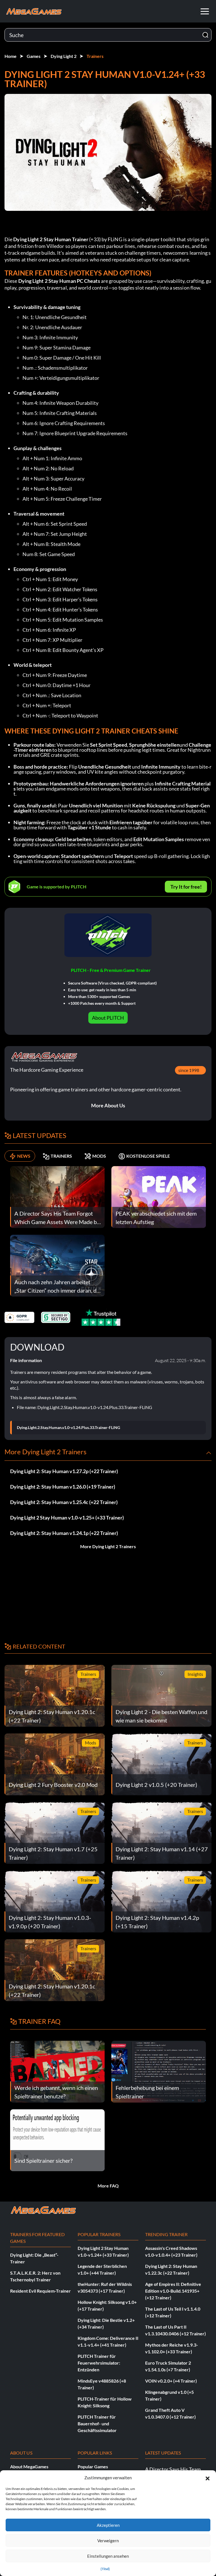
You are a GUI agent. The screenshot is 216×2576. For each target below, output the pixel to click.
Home (11, 56)
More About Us (108, 1105)
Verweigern (108, 2541)
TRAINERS (61, 1156)
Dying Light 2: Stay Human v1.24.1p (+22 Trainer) (64, 1533)
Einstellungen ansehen (108, 2556)
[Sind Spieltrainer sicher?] (57, 2140)
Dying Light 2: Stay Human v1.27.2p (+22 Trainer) (64, 1471)
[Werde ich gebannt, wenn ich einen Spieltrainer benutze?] (57, 2071)
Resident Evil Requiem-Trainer (40, 2291)
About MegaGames (29, 2466)
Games (34, 56)
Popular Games (93, 2466)
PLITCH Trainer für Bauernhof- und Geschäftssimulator (97, 2423)
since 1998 (189, 1070)
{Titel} (105, 2569)
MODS (99, 1156)
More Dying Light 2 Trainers (108, 1546)
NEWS (24, 1156)
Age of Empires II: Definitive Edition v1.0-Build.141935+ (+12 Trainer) (173, 2291)
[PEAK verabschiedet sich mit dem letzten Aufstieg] (159, 1196)
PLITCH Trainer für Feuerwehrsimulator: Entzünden (99, 2363)
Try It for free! (186, 887)
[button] (208, 2478)
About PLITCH (108, 1018)
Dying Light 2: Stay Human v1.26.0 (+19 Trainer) (63, 1487)
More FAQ (108, 2186)
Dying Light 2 (64, 56)
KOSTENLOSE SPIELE (148, 1156)
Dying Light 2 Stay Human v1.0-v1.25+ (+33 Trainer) (67, 1518)
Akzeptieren (108, 2525)
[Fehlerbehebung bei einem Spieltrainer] (159, 2071)
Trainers (95, 56)
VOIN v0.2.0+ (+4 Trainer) (171, 2381)
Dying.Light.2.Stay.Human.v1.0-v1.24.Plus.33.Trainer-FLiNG (68, 1428)
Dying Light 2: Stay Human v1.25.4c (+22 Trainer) (64, 1502)
